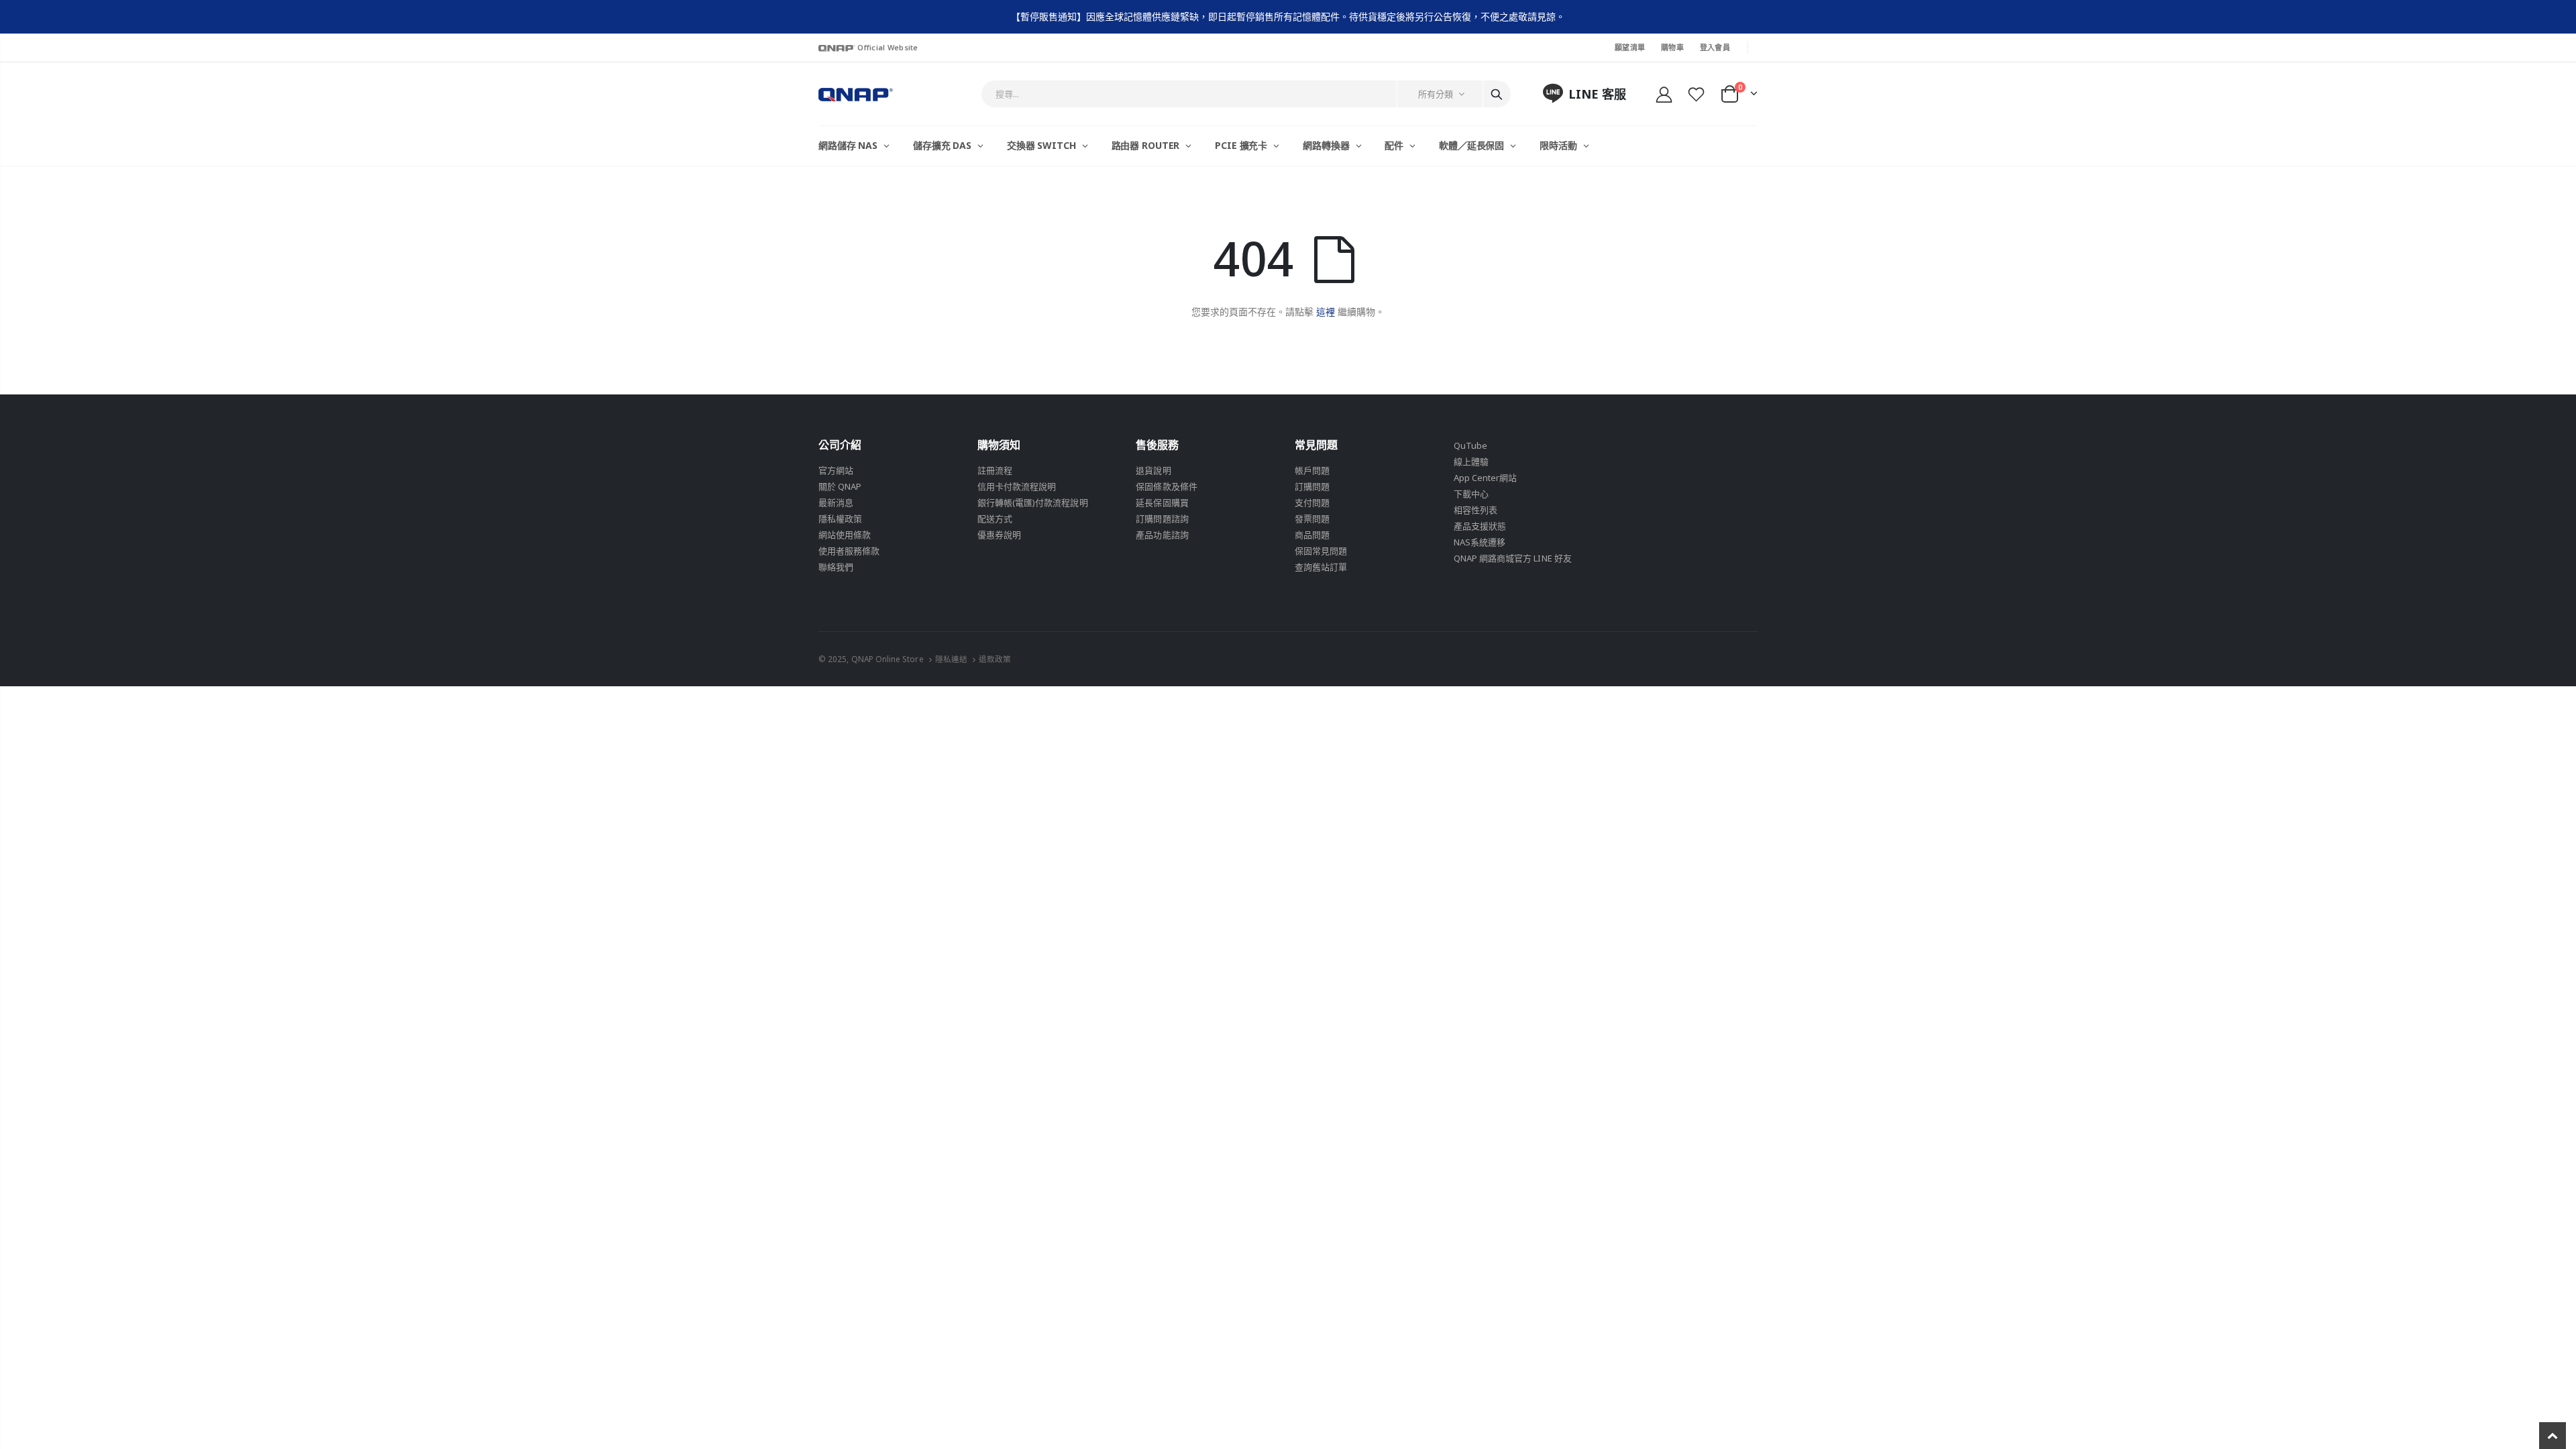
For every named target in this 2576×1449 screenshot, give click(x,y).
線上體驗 (1471, 462)
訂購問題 (1312, 486)
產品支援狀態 (1480, 526)
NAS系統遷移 (1480, 542)
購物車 (1672, 47)
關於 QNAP (840, 486)
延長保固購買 (1162, 502)
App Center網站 (1486, 478)
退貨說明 (1153, 470)
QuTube (1470, 445)
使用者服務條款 (849, 551)
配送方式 (995, 519)
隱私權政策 (840, 519)
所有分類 (1436, 94)
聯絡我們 (836, 567)
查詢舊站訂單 (1321, 567)
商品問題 (1312, 535)
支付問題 (1312, 502)
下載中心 (1471, 494)
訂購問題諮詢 (1162, 519)
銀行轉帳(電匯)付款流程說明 (1033, 502)
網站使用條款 (845, 535)
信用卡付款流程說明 (1017, 486)
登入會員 (1715, 47)
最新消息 (836, 502)
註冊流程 (995, 470)
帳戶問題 (1312, 470)
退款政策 (995, 659)
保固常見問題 (1321, 551)
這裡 (1326, 312)
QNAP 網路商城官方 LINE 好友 (1513, 558)
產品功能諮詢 (1162, 535)
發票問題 (1312, 519)
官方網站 (836, 470)
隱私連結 (951, 659)
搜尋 (1497, 94)
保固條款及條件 (1166, 486)
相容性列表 (1475, 510)
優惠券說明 (999, 535)
